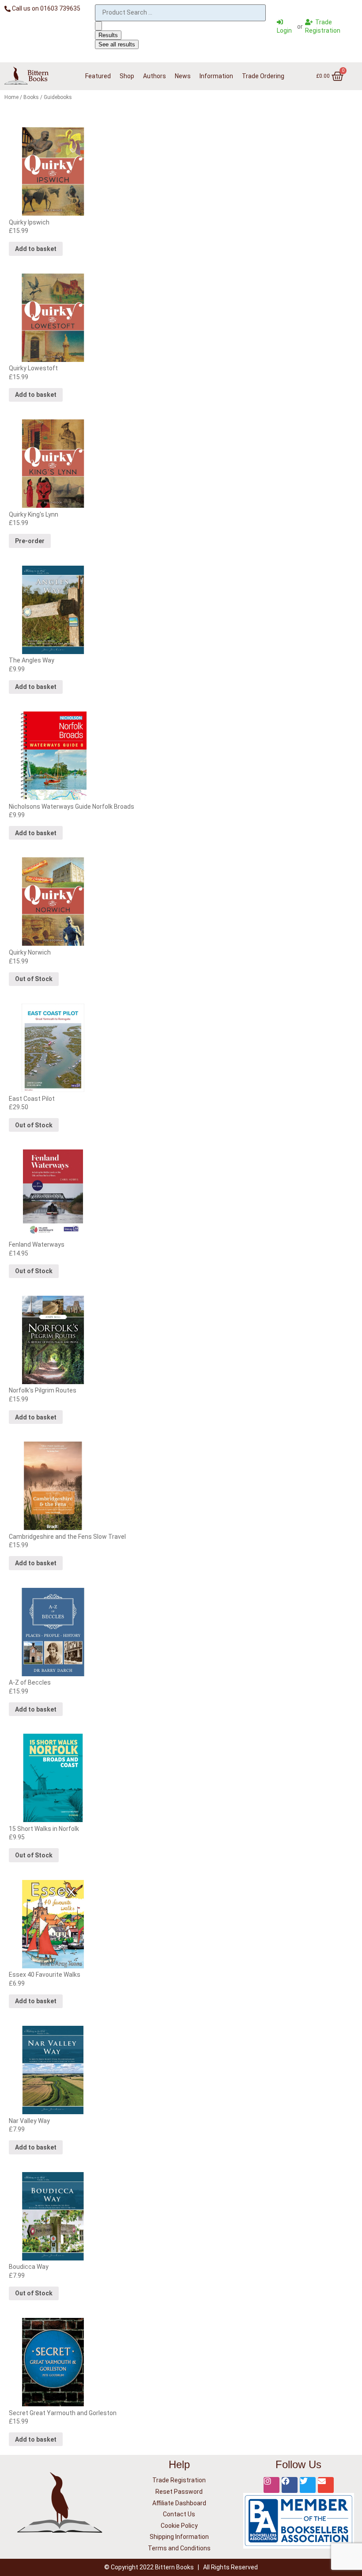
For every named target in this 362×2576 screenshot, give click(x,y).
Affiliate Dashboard (179, 2503)
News (183, 76)
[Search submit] (98, 26)
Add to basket (36, 249)
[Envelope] (326, 2485)
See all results (117, 44)
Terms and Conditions (179, 2548)
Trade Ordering (263, 76)
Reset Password (179, 2492)
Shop (127, 76)
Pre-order (30, 541)
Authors (155, 76)
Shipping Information (179, 2537)
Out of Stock (34, 979)
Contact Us (179, 2514)
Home (11, 97)
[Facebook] (290, 2485)
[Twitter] (308, 2485)
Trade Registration (179, 2480)
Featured (98, 76)
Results (108, 35)
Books (31, 97)
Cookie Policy (179, 2526)
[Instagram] (271, 2485)
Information (216, 76)
